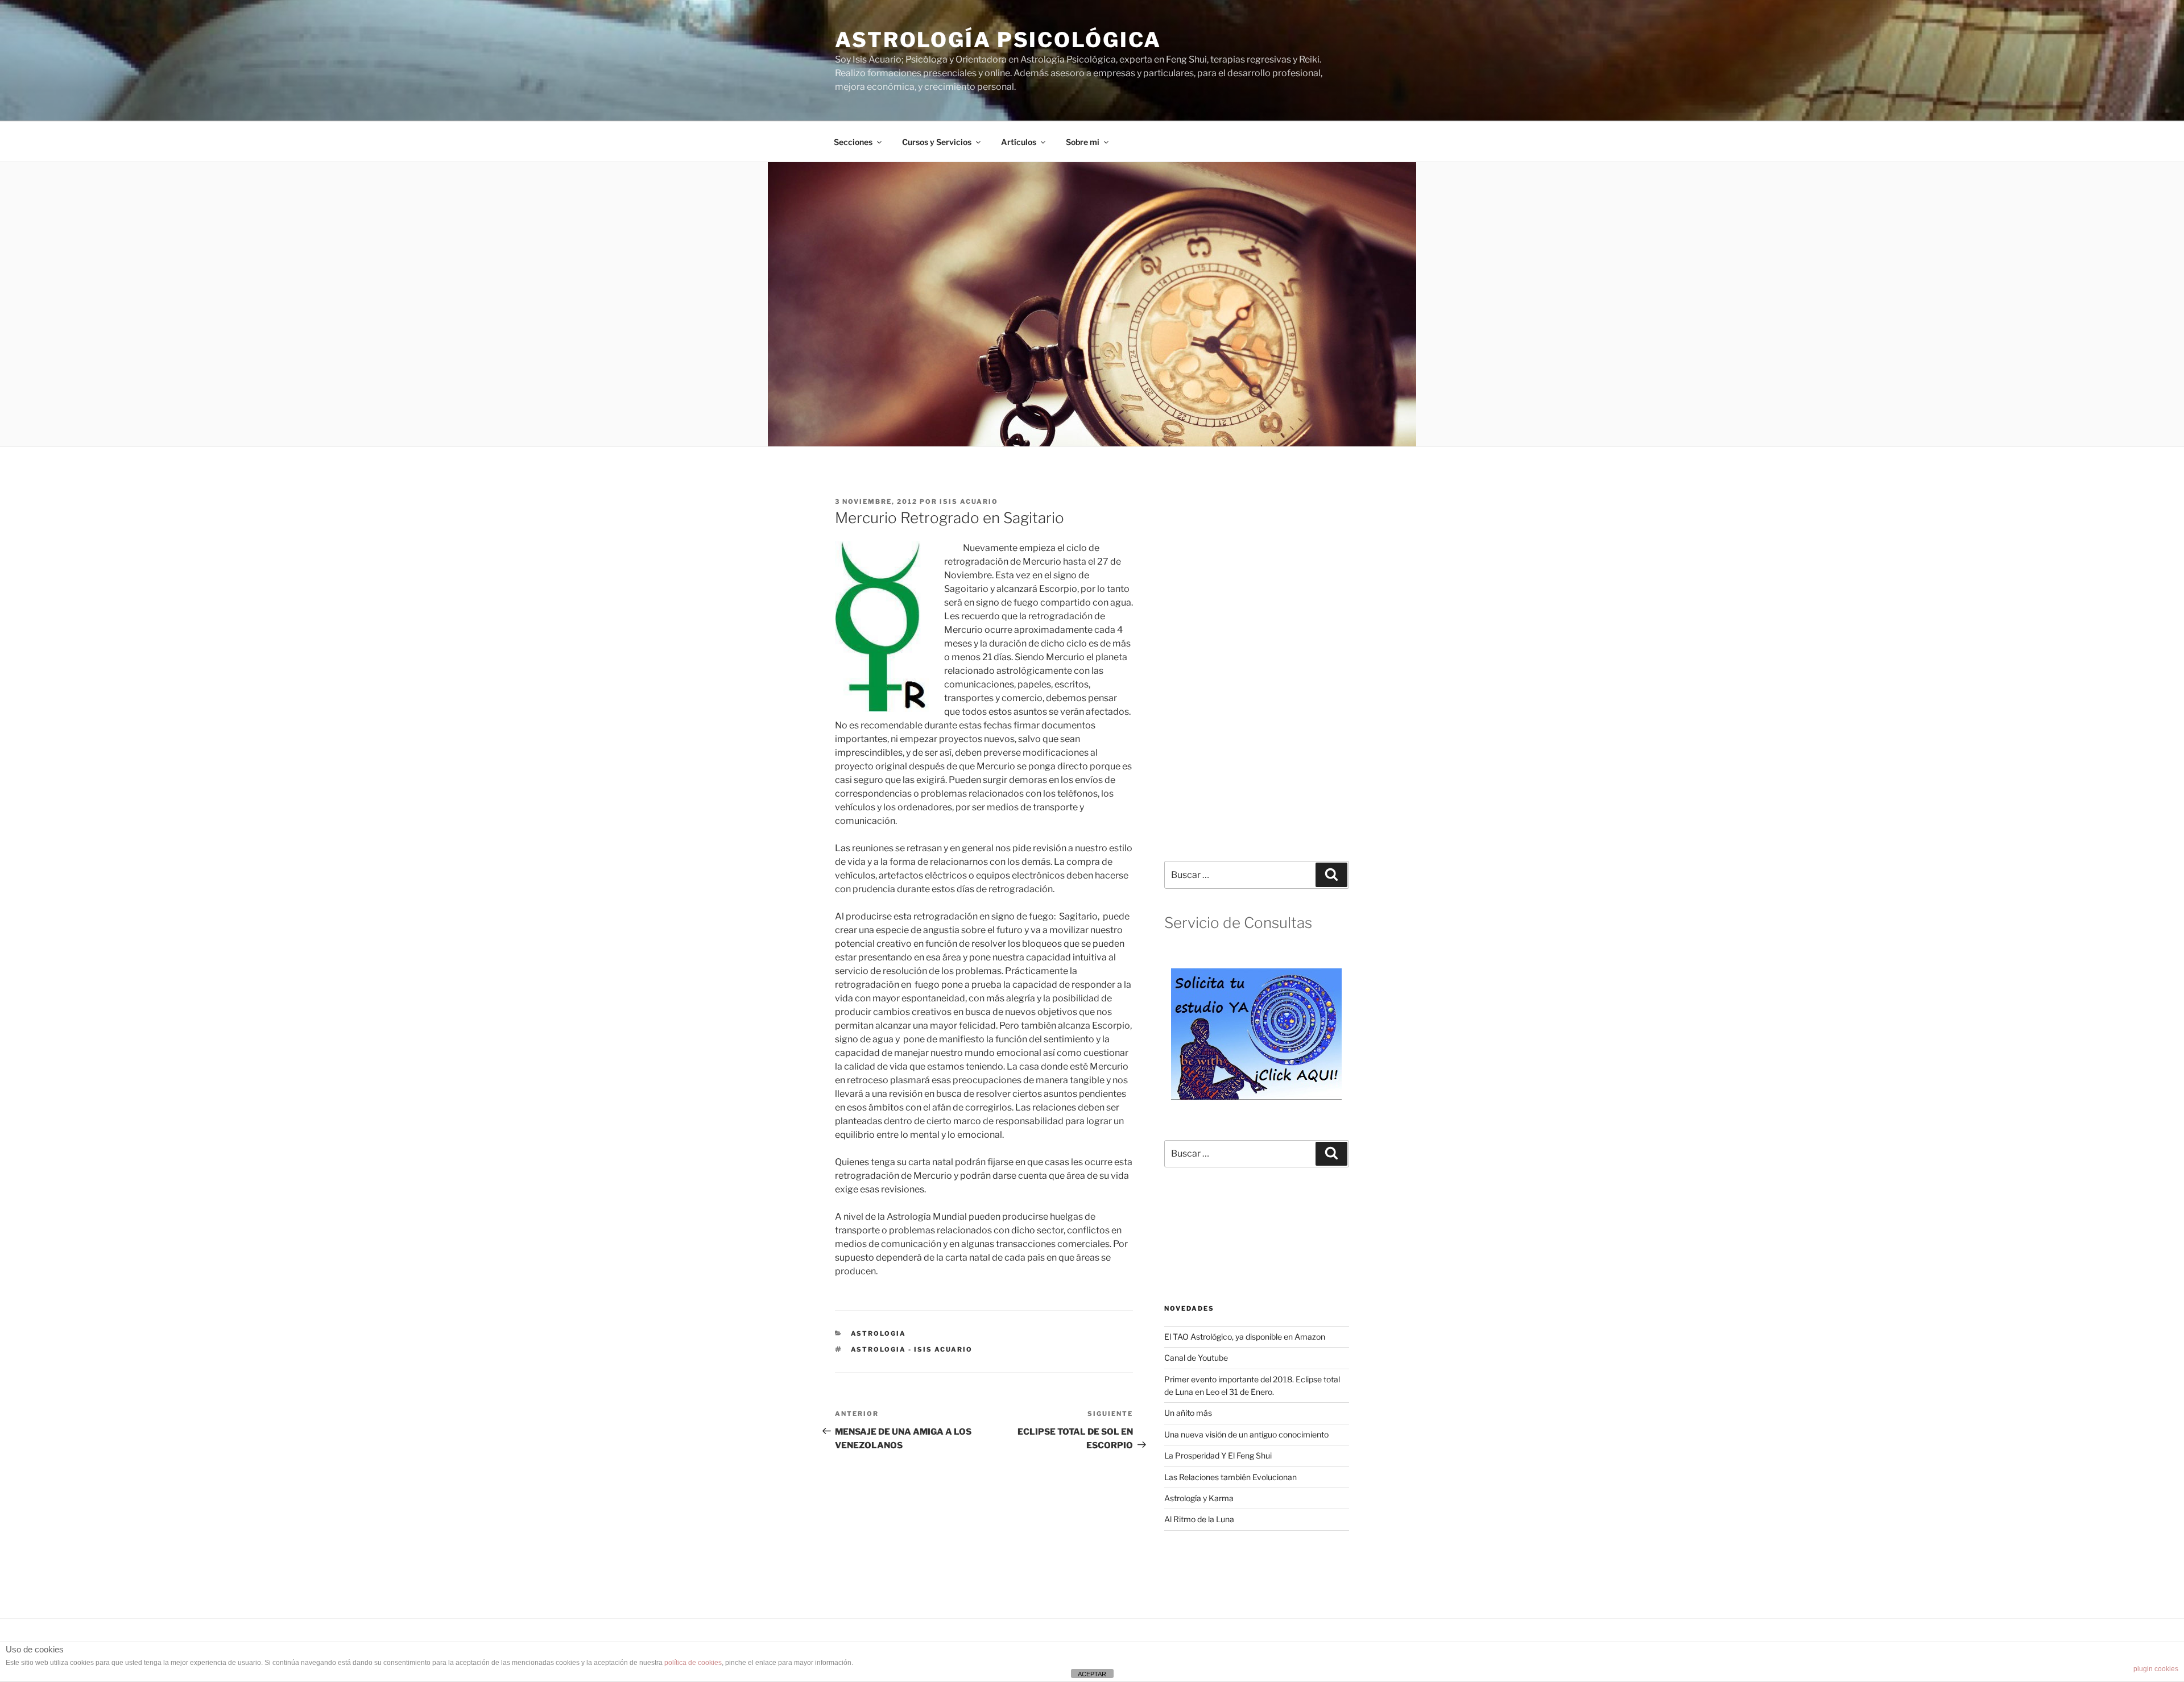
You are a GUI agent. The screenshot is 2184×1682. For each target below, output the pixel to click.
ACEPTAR (1092, 1674)
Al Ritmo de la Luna (1199, 1519)
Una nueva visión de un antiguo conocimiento (1246, 1434)
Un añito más (1188, 1413)
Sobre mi (1083, 142)
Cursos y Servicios (937, 142)
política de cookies (693, 1663)
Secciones (853, 142)
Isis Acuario (969, 502)
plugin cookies (2156, 1669)
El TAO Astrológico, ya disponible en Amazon (1245, 1337)
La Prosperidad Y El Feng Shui (1218, 1455)
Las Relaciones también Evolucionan (1230, 1477)
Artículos (1019, 142)
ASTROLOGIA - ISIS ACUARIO (912, 1349)
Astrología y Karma (1199, 1498)
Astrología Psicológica (998, 40)
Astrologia (879, 1333)
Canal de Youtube (1196, 1358)
